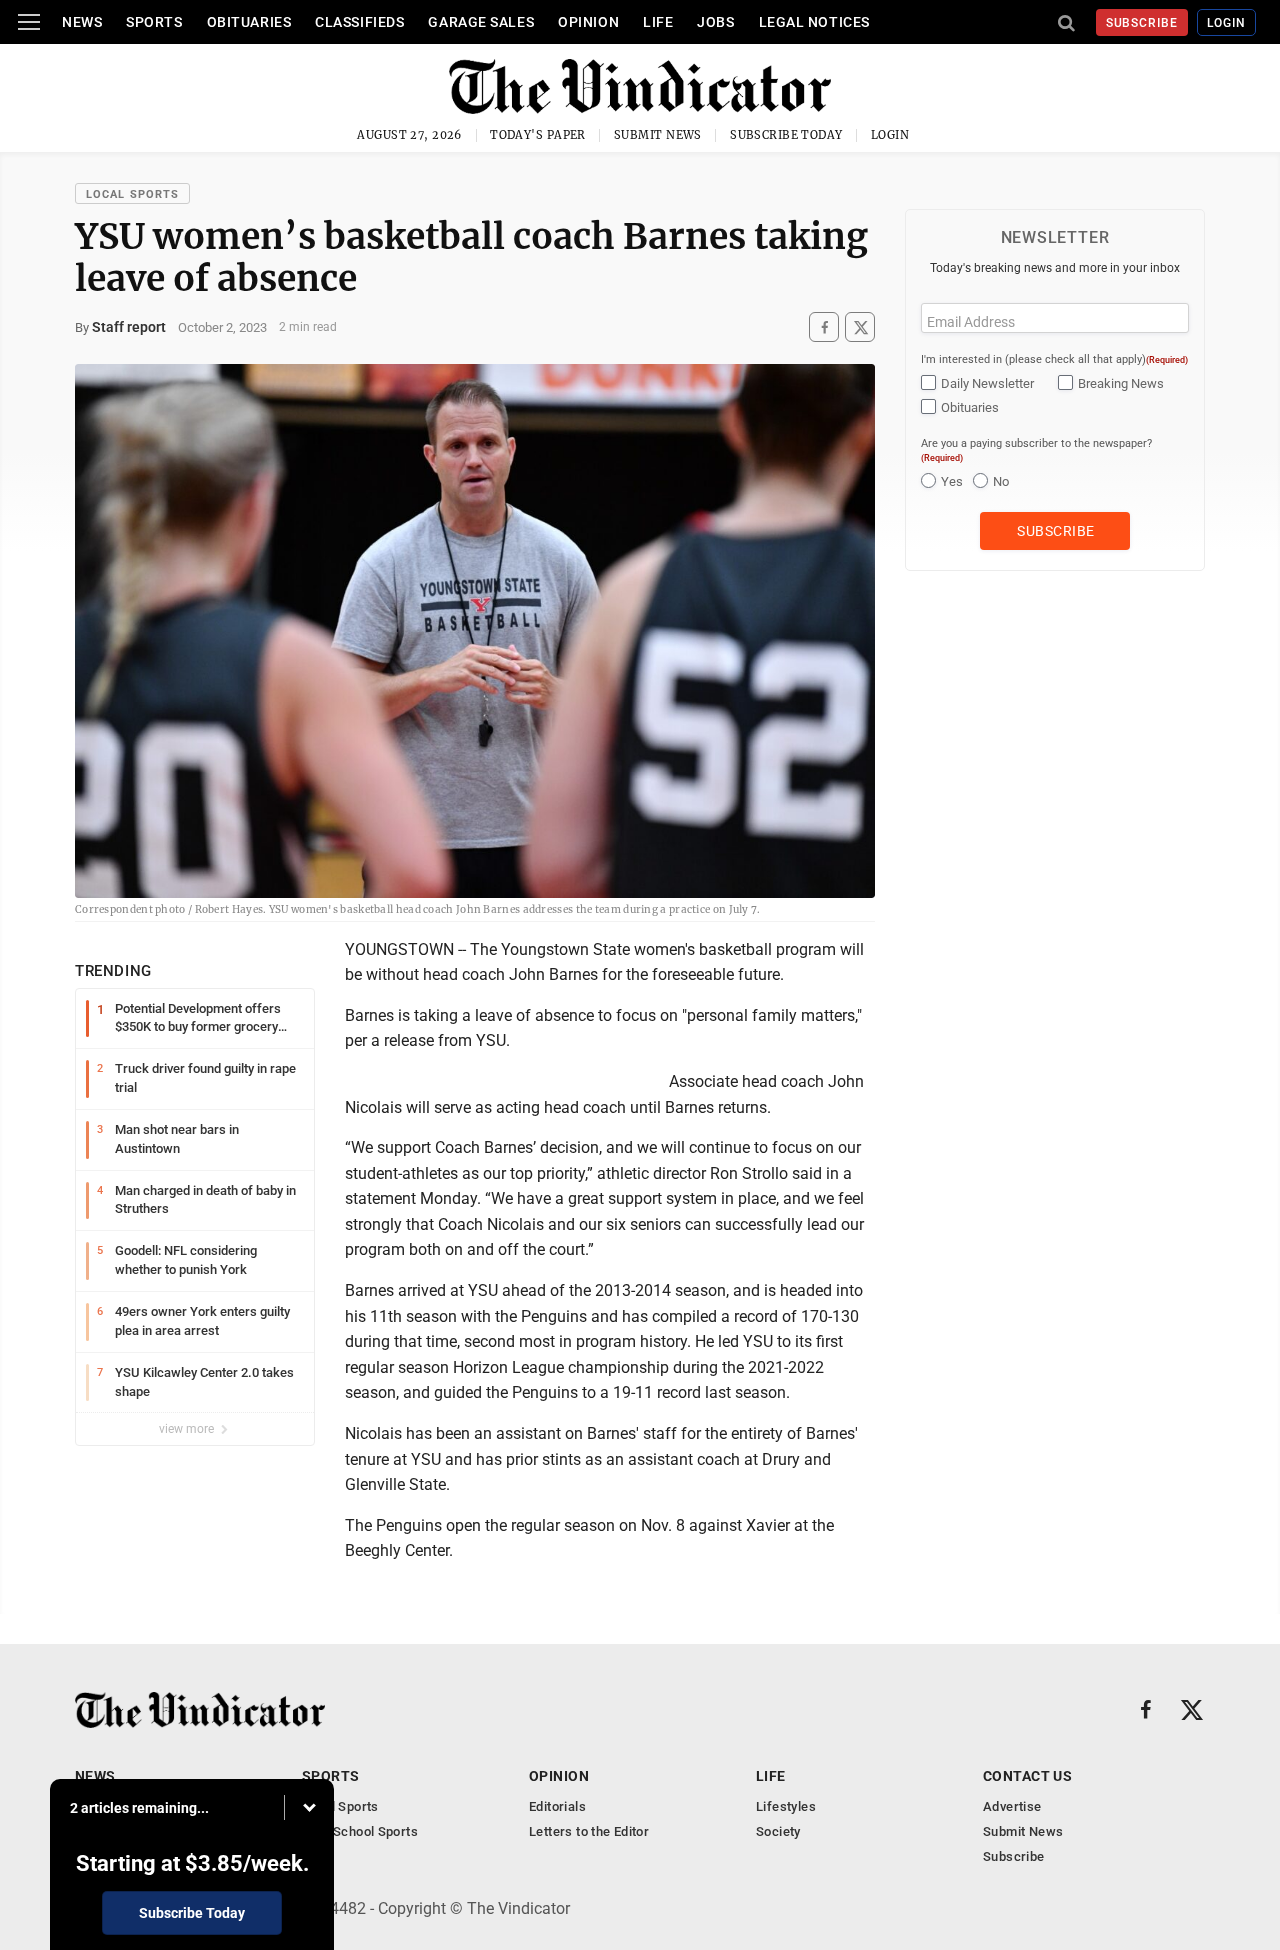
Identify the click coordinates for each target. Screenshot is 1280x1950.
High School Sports (360, 1831)
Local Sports (132, 194)
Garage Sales (481, 22)
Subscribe (1142, 23)
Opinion (588, 22)
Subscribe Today (786, 135)
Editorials (557, 1806)
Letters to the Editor (589, 1831)
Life (658, 22)
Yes (952, 481)
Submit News (658, 135)
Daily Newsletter (987, 383)
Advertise (1012, 1806)
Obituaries (249, 22)
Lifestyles (786, 1806)
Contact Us (1027, 1776)
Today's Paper (538, 135)
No (1001, 481)
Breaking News (1121, 383)
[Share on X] (860, 327)
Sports (154, 22)
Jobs (715, 22)
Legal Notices (814, 22)
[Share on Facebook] (824, 327)
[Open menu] (29, 22)
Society (778, 1831)
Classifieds (359, 22)
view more (188, 1429)
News (82, 22)
